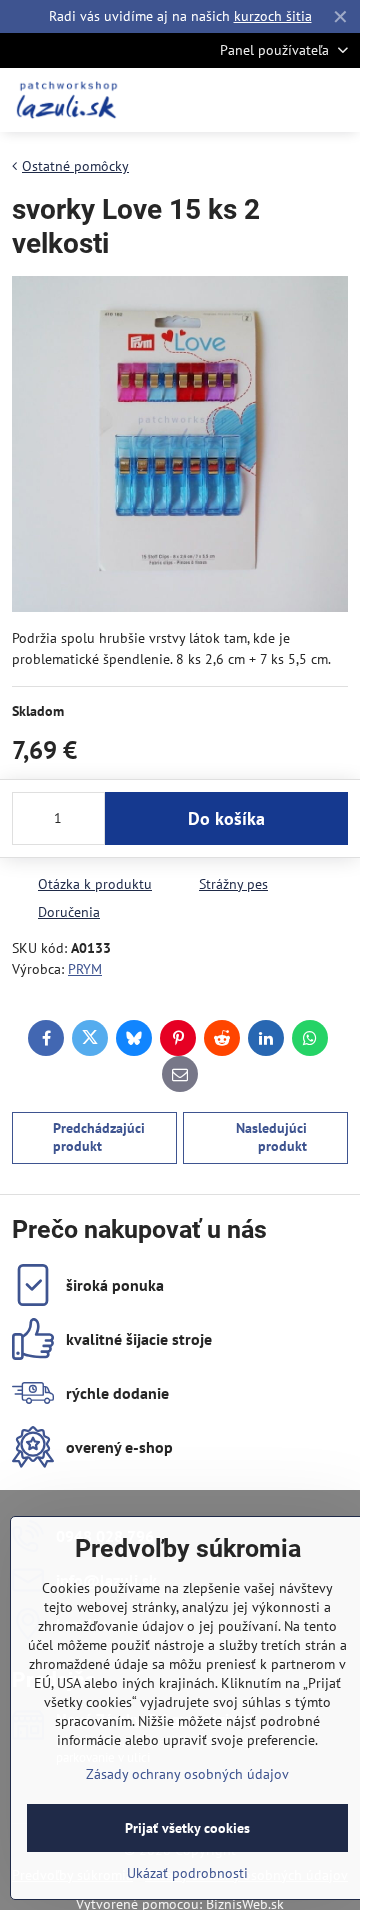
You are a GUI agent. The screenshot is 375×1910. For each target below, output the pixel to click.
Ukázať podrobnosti (187, 1873)
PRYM (85, 969)
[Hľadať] (240, 100)
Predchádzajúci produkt (99, 1137)
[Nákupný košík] (288, 100)
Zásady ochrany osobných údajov (187, 1774)
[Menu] (336, 100)
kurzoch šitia (273, 16)
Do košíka (226, 818)
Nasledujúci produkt (271, 1137)
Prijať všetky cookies (187, 1828)
